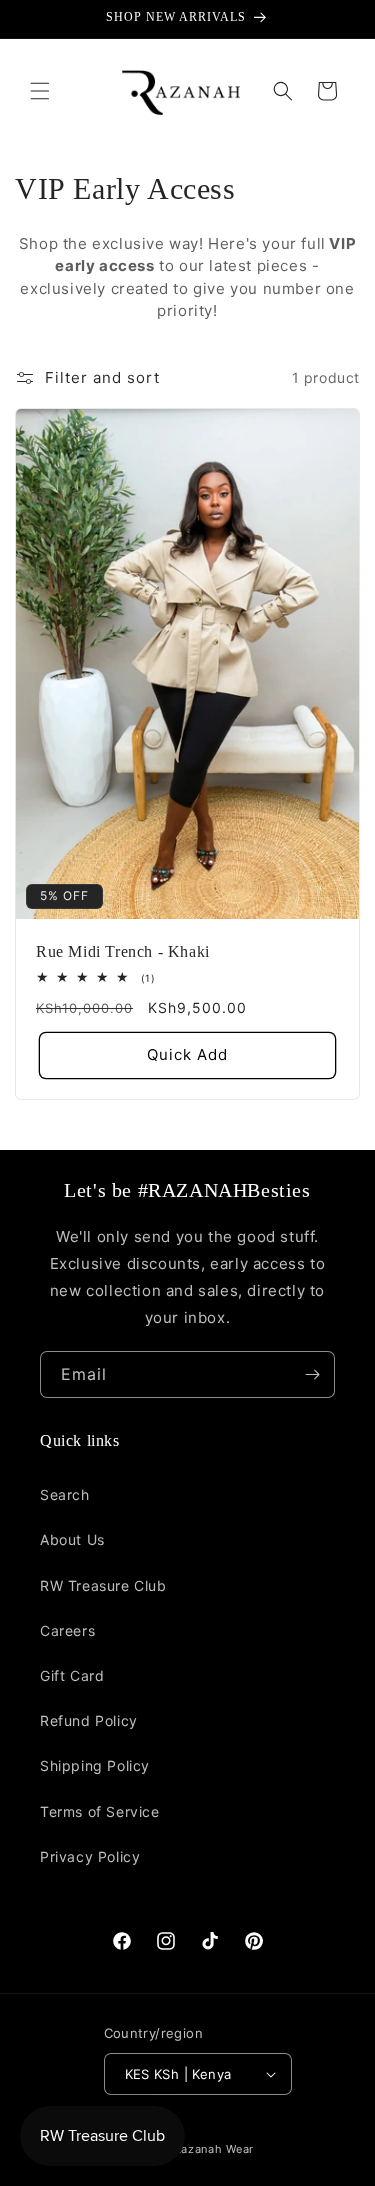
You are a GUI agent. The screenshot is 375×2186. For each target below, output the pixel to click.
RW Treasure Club (103, 1585)
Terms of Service (100, 1811)
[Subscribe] (312, 1374)
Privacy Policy (90, 1856)
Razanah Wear (214, 2149)
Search (65, 1494)
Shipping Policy (95, 1765)
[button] (40, 91)
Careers (67, 1630)
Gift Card (72, 1675)
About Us (72, 1539)
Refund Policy (89, 1720)
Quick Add (187, 1054)
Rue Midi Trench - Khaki (123, 950)
